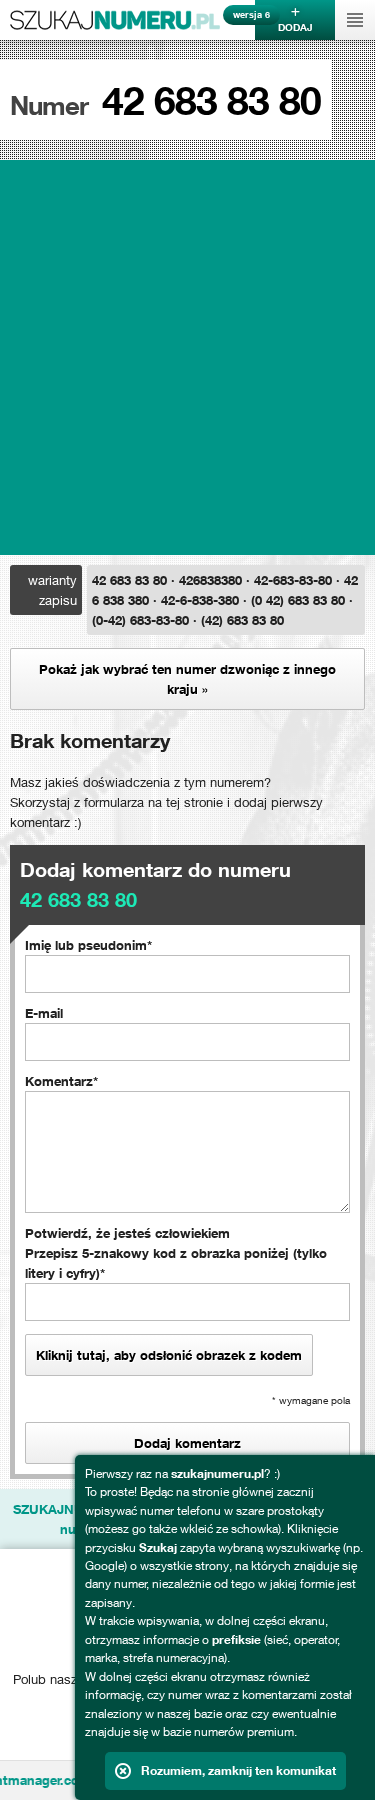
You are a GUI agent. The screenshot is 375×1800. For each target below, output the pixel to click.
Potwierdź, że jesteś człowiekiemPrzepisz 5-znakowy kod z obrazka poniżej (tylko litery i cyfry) (176, 1253)
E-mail (44, 1013)
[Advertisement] (187, 357)
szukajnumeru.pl (115, 20)
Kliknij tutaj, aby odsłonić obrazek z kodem (169, 1355)
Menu (355, 20)
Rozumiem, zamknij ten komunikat (238, 1770)
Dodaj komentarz (187, 1443)
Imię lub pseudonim (86, 945)
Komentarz (59, 1081)
